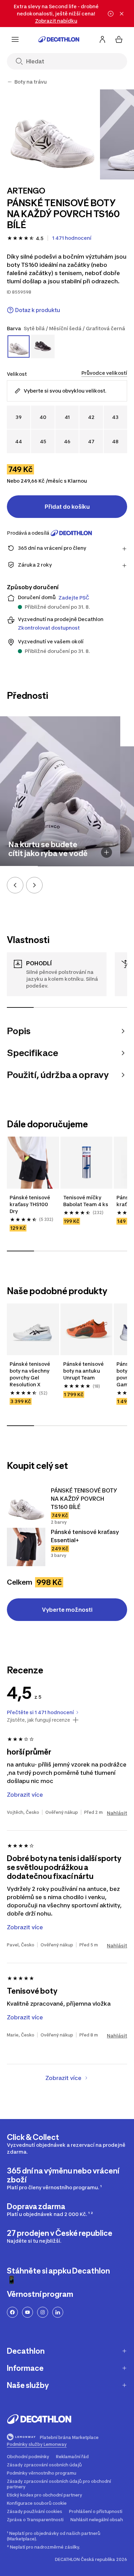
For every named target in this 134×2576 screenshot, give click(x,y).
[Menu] (15, 39)
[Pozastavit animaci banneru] (111, 14)
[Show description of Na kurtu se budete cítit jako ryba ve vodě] (107, 852)
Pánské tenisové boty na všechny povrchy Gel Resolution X (30, 1374)
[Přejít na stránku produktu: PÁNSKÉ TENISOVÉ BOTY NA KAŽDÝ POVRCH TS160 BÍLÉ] (26, 1506)
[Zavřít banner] (122, 14)
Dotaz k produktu (38, 310)
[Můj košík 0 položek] (119, 39)
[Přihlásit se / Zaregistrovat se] (102, 39)
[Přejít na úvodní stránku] (59, 39)
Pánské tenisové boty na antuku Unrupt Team (83, 1371)
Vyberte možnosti (67, 1610)
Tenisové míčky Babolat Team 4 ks (86, 1201)
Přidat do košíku (67, 507)
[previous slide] (15, 885)
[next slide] (34, 885)
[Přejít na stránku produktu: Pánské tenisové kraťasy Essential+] (26, 1547)
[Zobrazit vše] (10, 82)
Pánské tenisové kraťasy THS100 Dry (30, 1204)
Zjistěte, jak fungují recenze (38, 1720)
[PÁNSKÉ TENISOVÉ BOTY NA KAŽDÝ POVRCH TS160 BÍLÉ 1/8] (52, 134)
